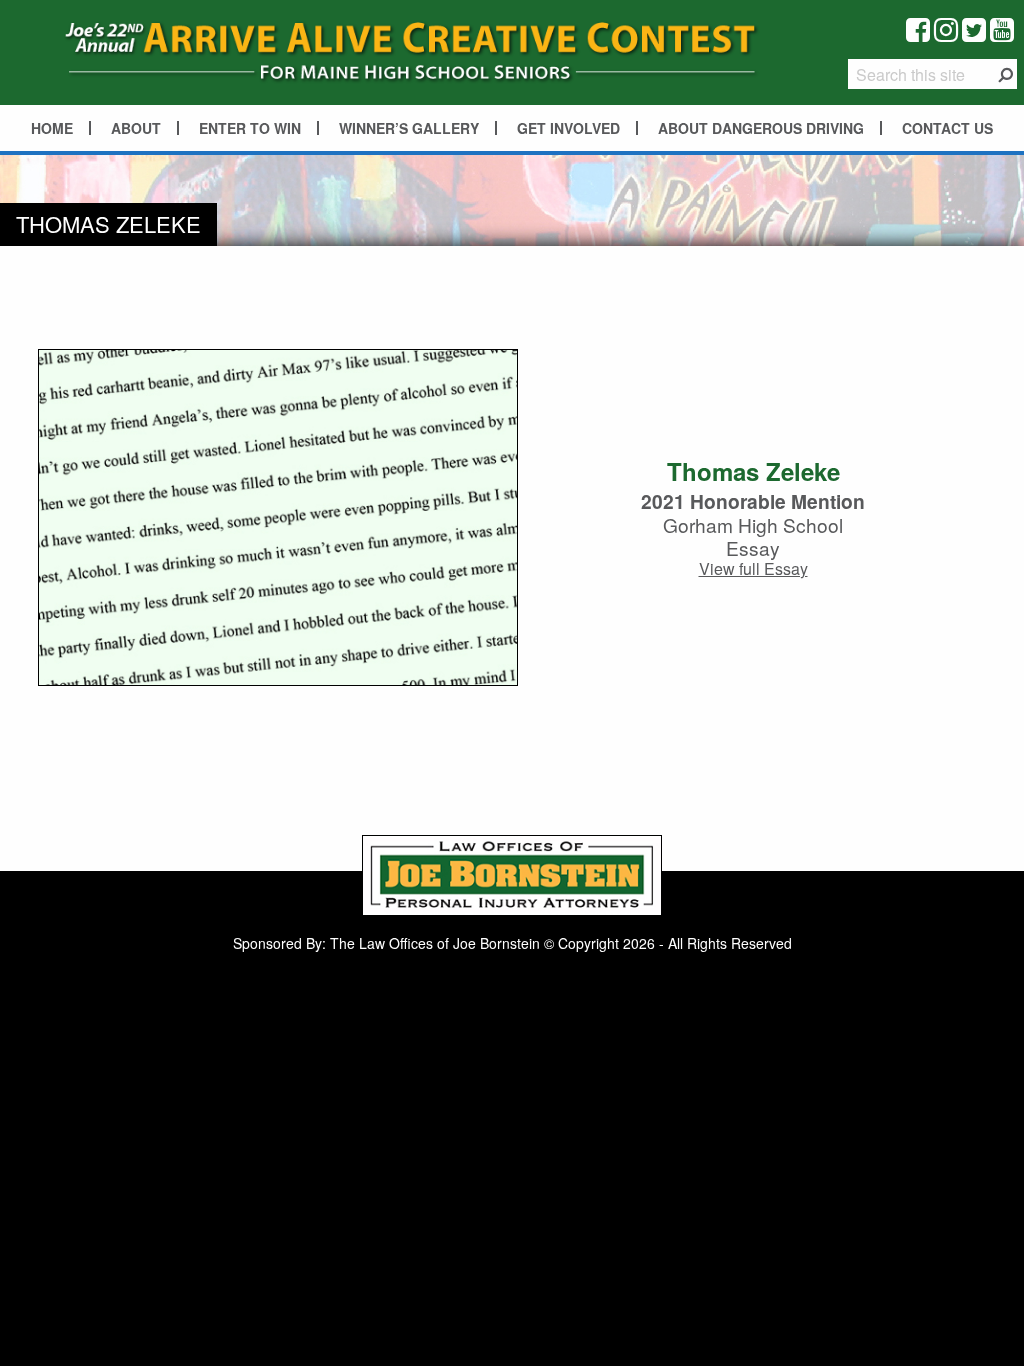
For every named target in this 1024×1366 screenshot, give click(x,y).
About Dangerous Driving (761, 128)
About (136, 128)
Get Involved (568, 128)
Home (52, 128)
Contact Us (947, 128)
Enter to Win (250, 128)
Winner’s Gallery (409, 128)
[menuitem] (53, 128)
